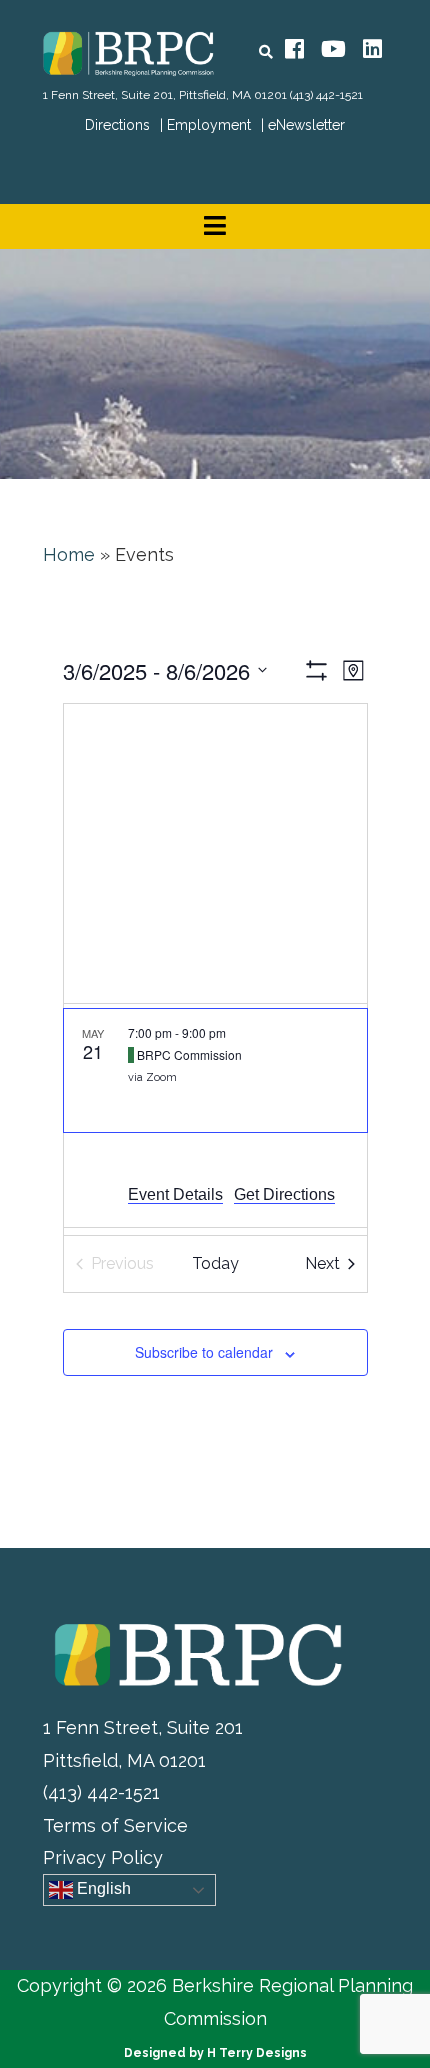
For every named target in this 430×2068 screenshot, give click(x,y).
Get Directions (284, 1194)
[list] (215, 1119)
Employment (209, 125)
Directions (117, 125)
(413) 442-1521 (326, 95)
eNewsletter (306, 125)
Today (215, 1263)
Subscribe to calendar (204, 1352)
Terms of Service (115, 1825)
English (102, 1889)
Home (69, 554)
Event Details (175, 1194)
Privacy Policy (103, 1857)
